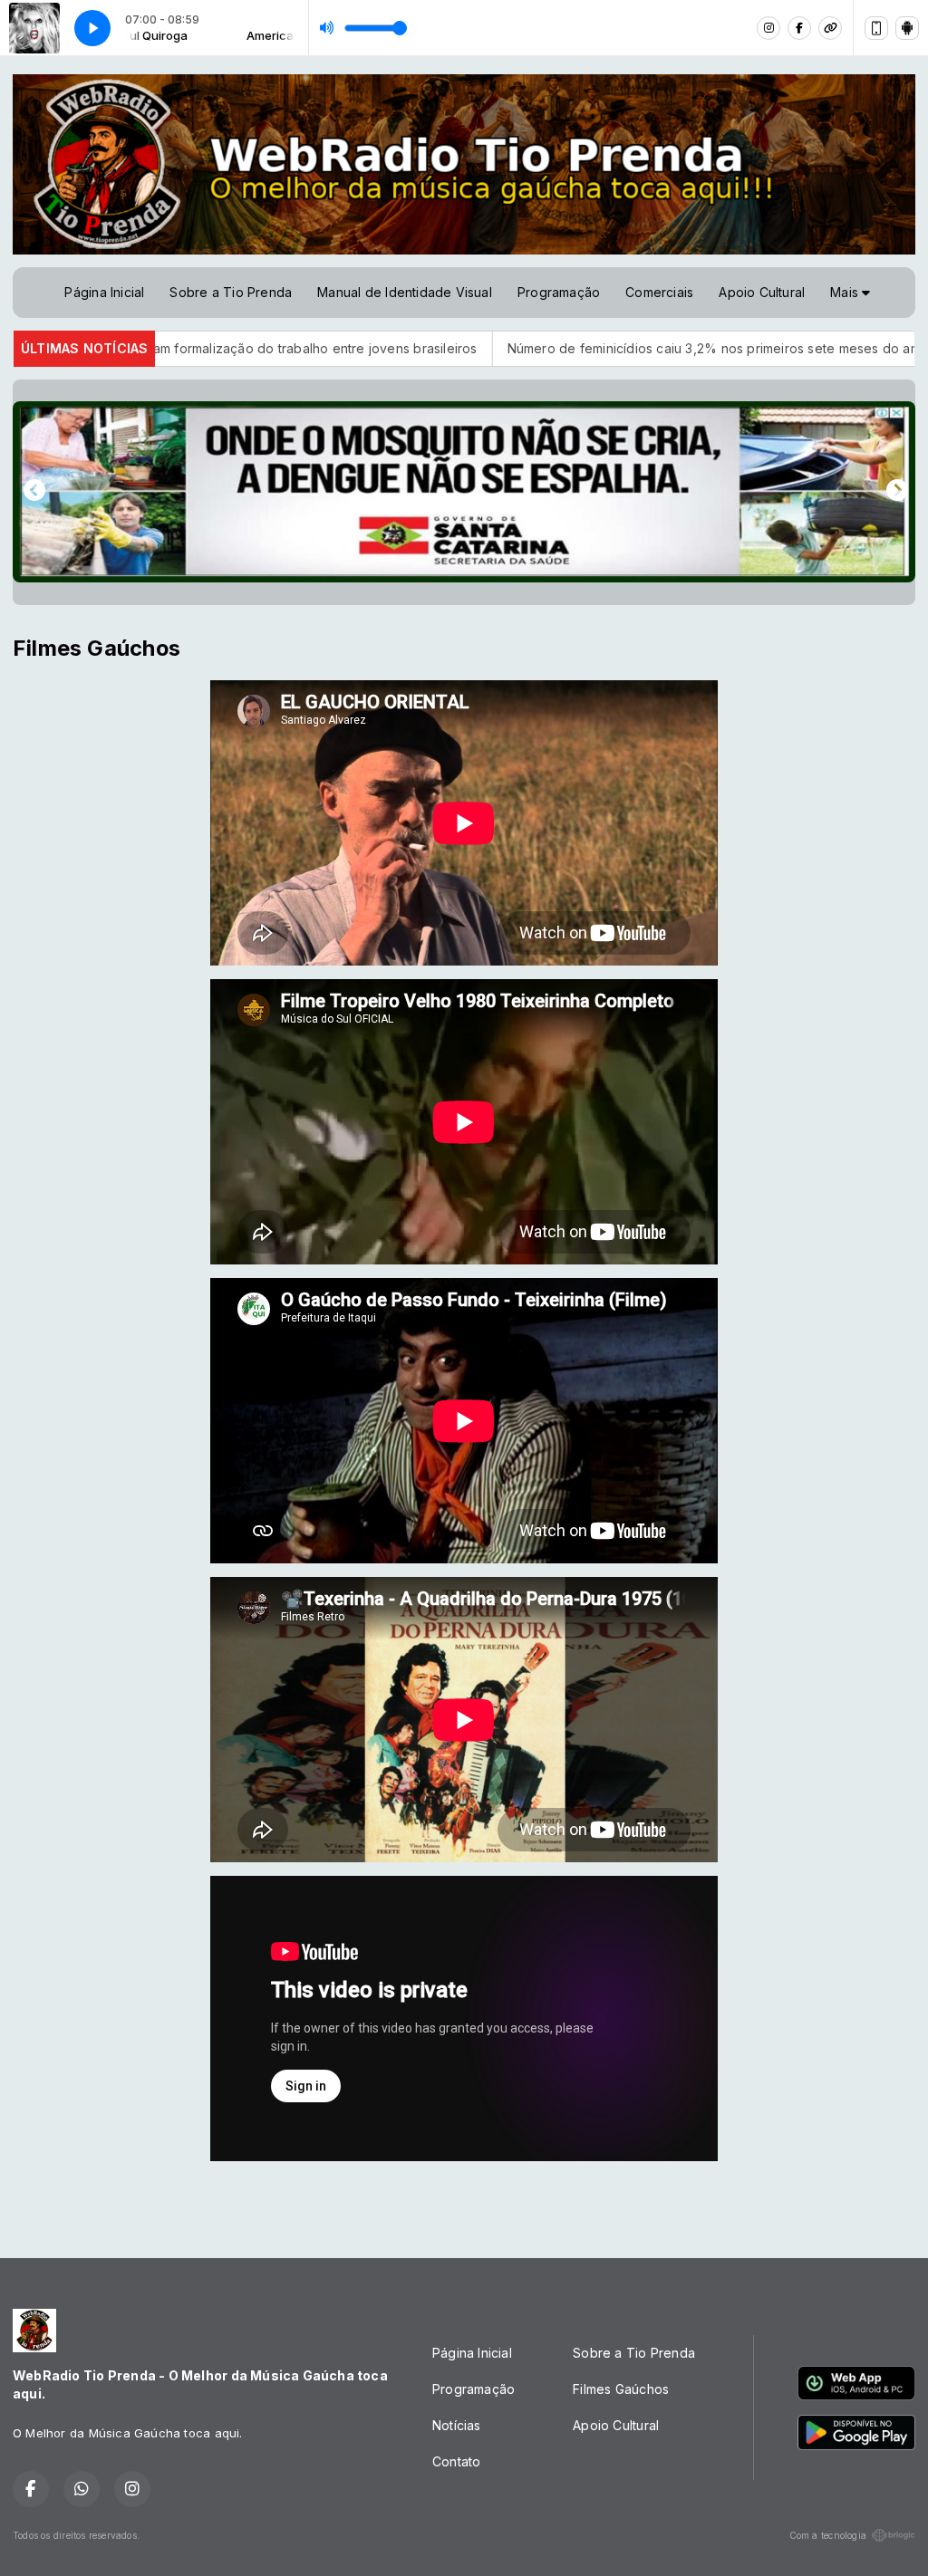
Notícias (457, 2425)
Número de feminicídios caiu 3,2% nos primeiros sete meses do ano (585, 348)
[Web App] (876, 28)
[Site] (830, 28)
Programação (559, 292)
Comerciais (659, 292)
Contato (456, 2461)
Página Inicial (104, 292)
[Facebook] (799, 28)
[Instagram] (768, 28)
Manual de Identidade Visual (405, 292)
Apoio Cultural (762, 292)
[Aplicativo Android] (907, 28)
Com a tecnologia (828, 2535)
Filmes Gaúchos (621, 2389)
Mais (846, 292)
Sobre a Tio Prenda (231, 292)
